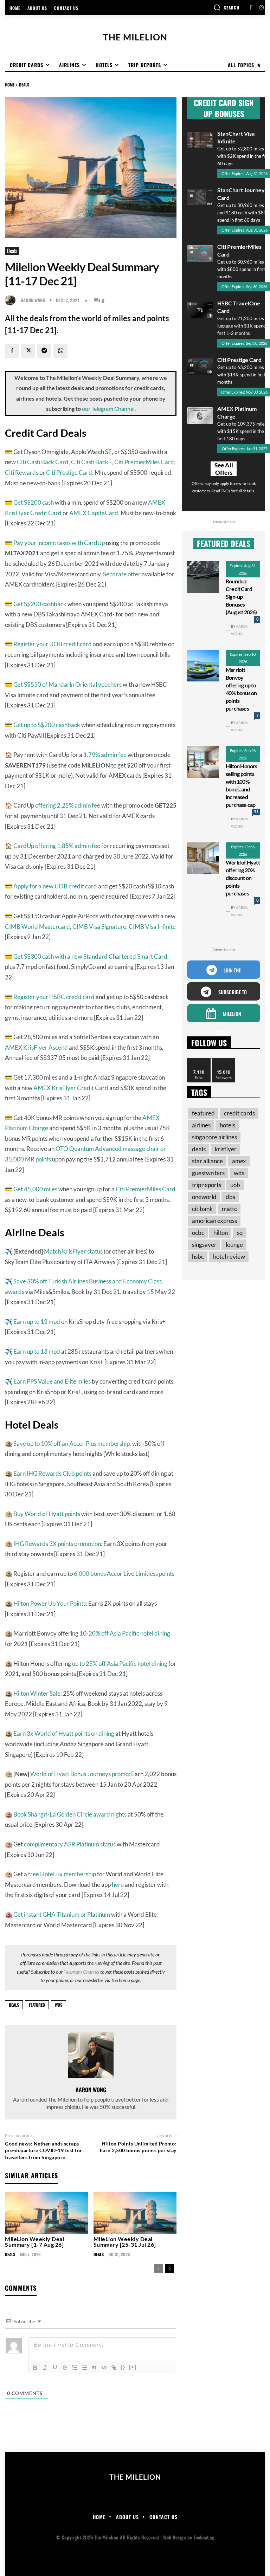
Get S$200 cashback (40, 604)
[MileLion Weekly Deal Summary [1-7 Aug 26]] (47, 2213)
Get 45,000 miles (35, 1189)
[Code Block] (104, 2368)
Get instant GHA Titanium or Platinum (62, 1914)
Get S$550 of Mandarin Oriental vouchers (67, 684)
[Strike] (65, 2368)
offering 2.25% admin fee (68, 805)
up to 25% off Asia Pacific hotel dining (120, 1664)
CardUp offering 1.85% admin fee (57, 846)
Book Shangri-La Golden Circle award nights (70, 1814)
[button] (226, 7)
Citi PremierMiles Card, (145, 462)
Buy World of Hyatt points (47, 1514)
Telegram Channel (81, 1972)
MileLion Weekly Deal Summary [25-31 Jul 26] (125, 2242)
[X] (28, 351)
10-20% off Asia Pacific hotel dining (125, 1633)
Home (10, 85)
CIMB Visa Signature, (100, 927)
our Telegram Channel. (109, 409)
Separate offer (122, 574)
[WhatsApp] (60, 351)
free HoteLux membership (62, 1874)
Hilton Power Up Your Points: (50, 1603)
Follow (224, 1060)
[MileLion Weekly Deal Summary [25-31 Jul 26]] (135, 2213)
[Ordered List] (75, 2368)
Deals (24, 85)
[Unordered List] (84, 2368)
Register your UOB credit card (53, 644)
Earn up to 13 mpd (37, 1322)
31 (256, 812)
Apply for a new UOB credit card (55, 886)
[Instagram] (261, 8)
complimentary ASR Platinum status (70, 1844)
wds (59, 2005)
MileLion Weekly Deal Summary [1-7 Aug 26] (34, 2242)
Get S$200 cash (34, 502)
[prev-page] (158, 2268)
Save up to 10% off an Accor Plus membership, (72, 1444)
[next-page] (170, 2268)
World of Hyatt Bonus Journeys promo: (80, 1774)
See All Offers (224, 469)
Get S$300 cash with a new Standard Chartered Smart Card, (91, 956)
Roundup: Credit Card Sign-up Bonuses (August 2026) (241, 597)
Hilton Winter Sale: (38, 1693)
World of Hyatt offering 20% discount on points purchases (243, 878)
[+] (133, 2367)
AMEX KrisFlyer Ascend (36, 1047)
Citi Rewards (22, 473)
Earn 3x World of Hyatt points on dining (64, 1733)
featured (37, 2005)
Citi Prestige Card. (70, 473)
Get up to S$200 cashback (47, 725)
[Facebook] (250, 8)
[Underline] (55, 2368)
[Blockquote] (94, 2368)
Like (199, 1060)
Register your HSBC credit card (54, 997)
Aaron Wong (33, 300)
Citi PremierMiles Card (146, 1189)
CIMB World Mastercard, (38, 927)
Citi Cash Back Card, (43, 462)
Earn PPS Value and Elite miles (52, 1381)
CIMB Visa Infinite (152, 927)
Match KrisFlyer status (73, 1251)
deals (14, 2005)
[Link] (114, 2368)
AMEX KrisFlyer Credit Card (71, 1088)
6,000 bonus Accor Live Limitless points (124, 1574)
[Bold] (35, 2368)
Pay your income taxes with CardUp (59, 543)
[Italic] (45, 2368)
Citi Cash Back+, (92, 462)
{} (123, 2367)
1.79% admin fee (105, 755)
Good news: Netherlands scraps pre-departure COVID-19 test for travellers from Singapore (44, 2150)
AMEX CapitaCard (94, 513)
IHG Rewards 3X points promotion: (58, 1544)
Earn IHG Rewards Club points (52, 1473)
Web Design (175, 2537)
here (118, 1885)
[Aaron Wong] (12, 300)
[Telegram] (44, 351)
